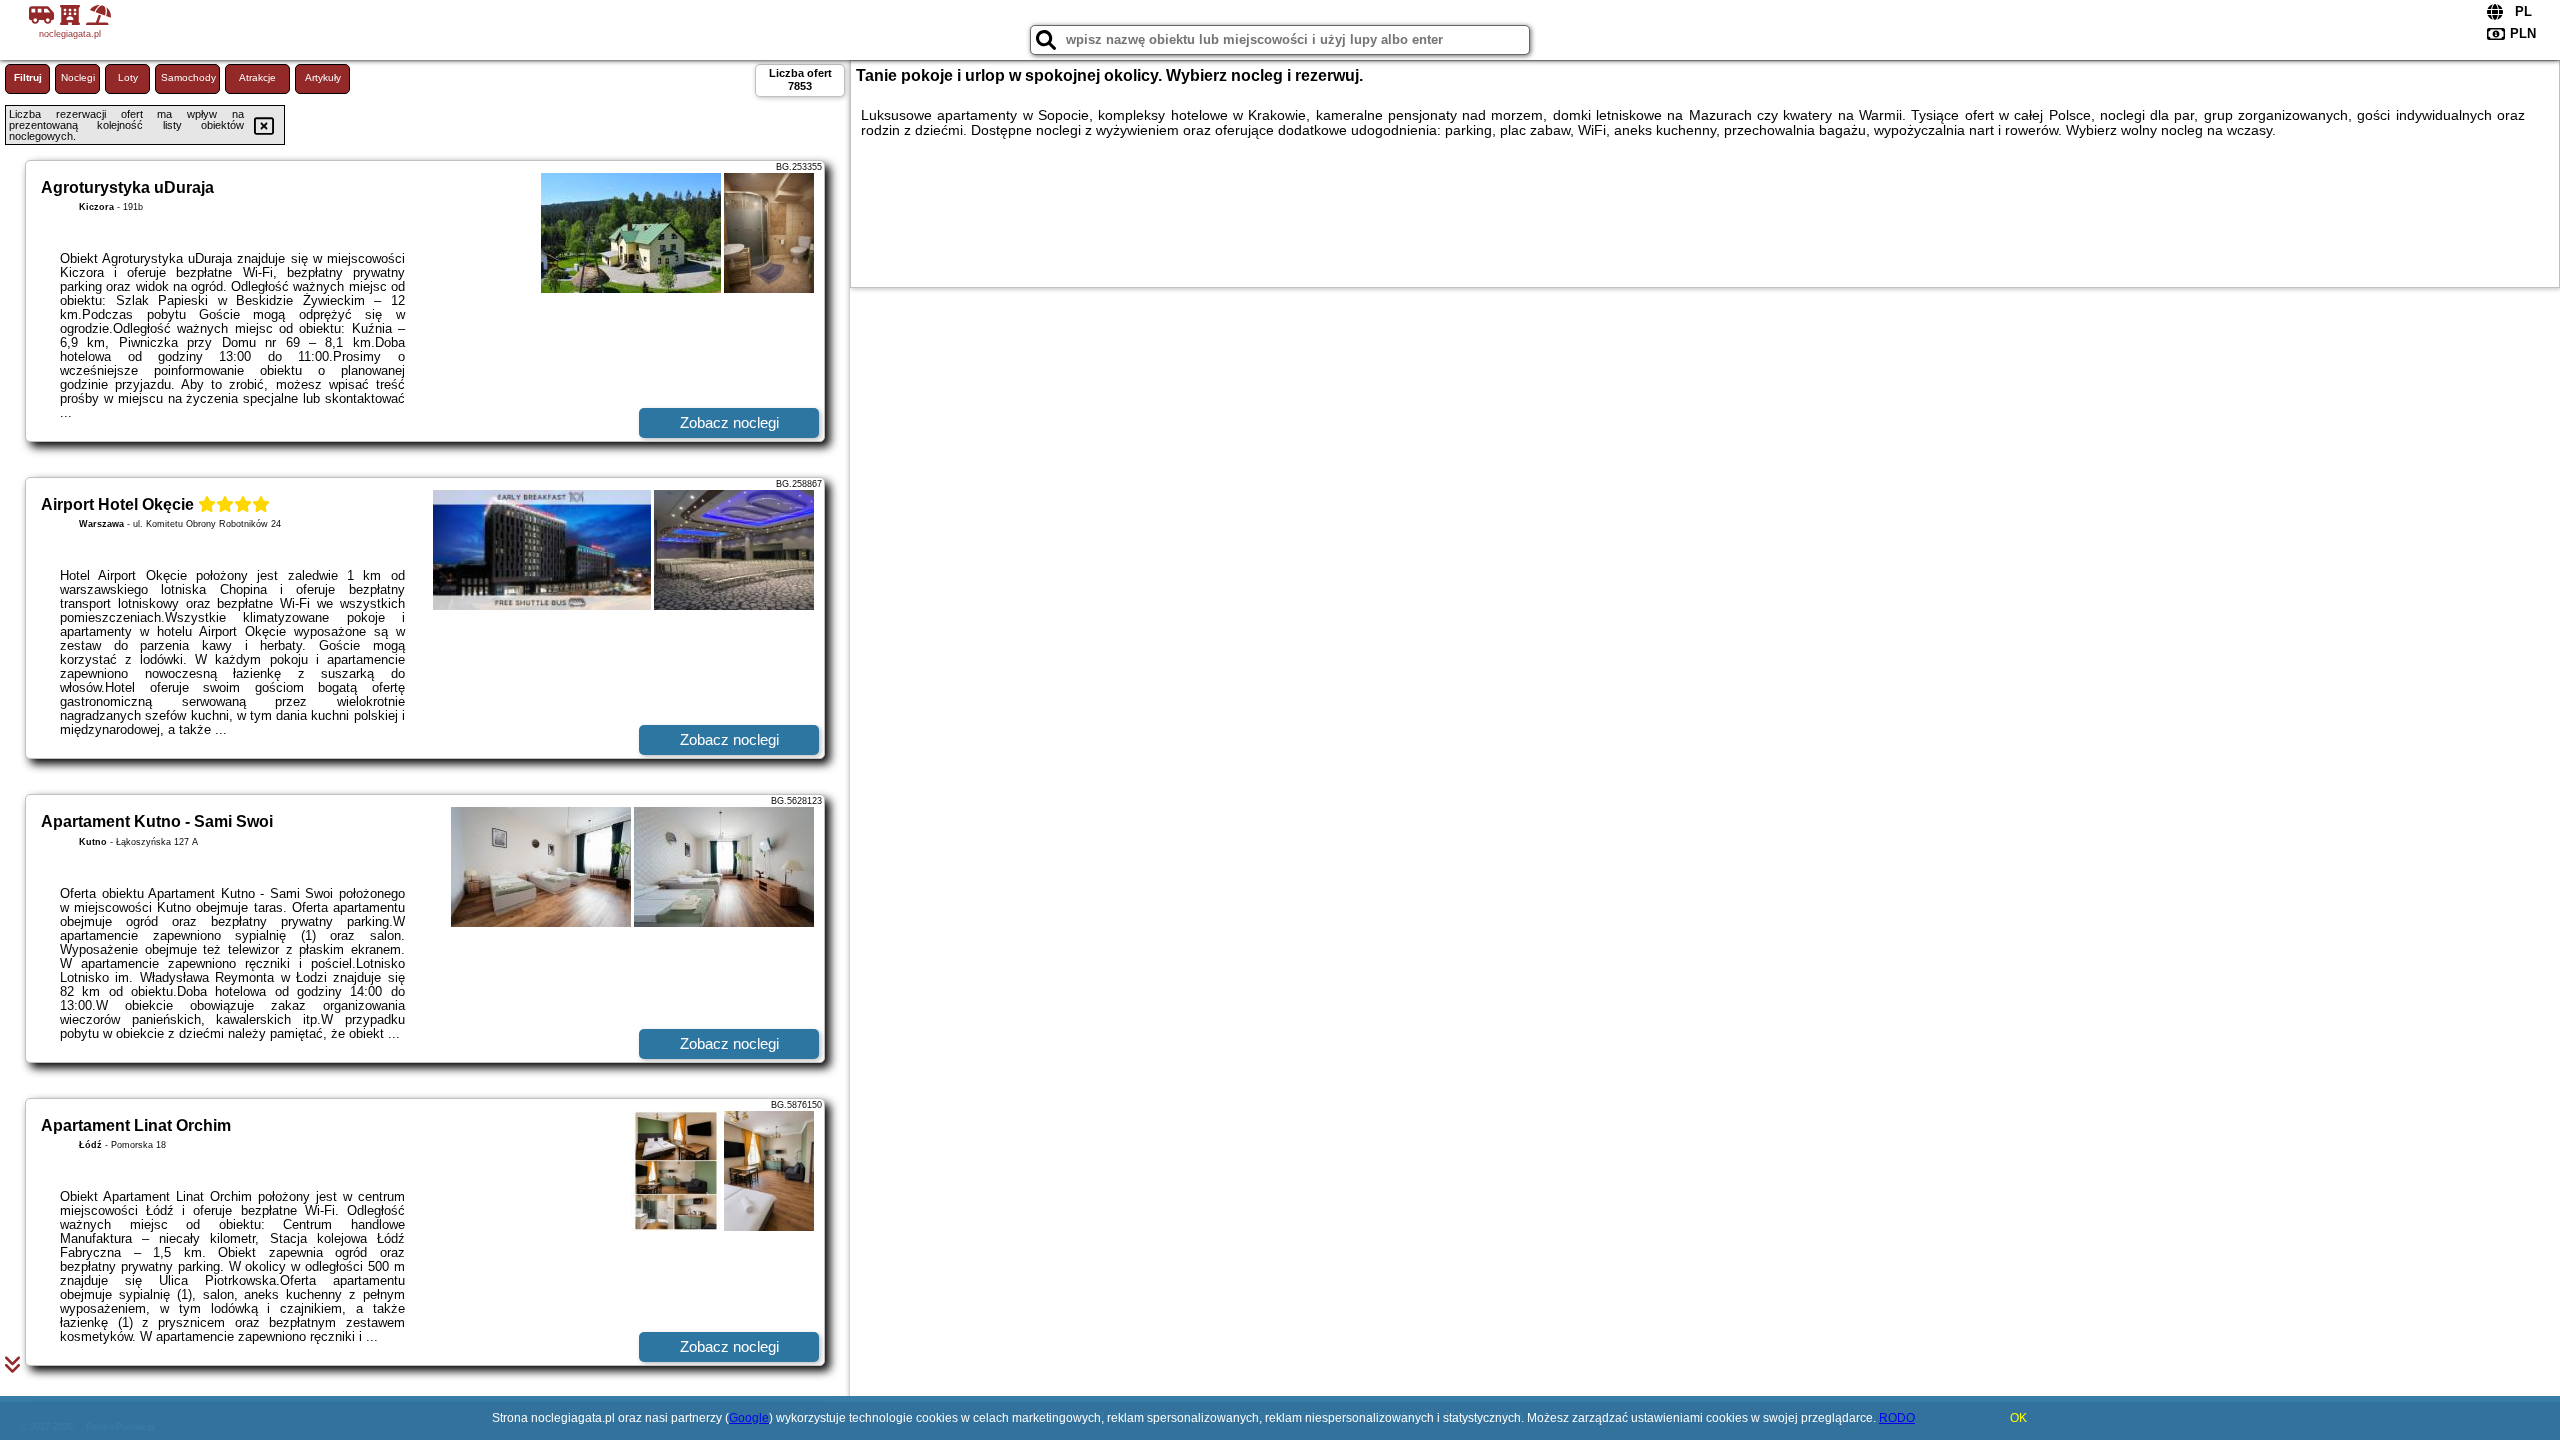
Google (749, 1418)
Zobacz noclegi (729, 422)
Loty (128, 77)
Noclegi (78, 77)
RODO (1897, 1418)
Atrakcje (257, 77)
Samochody (188, 77)
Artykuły (323, 77)
